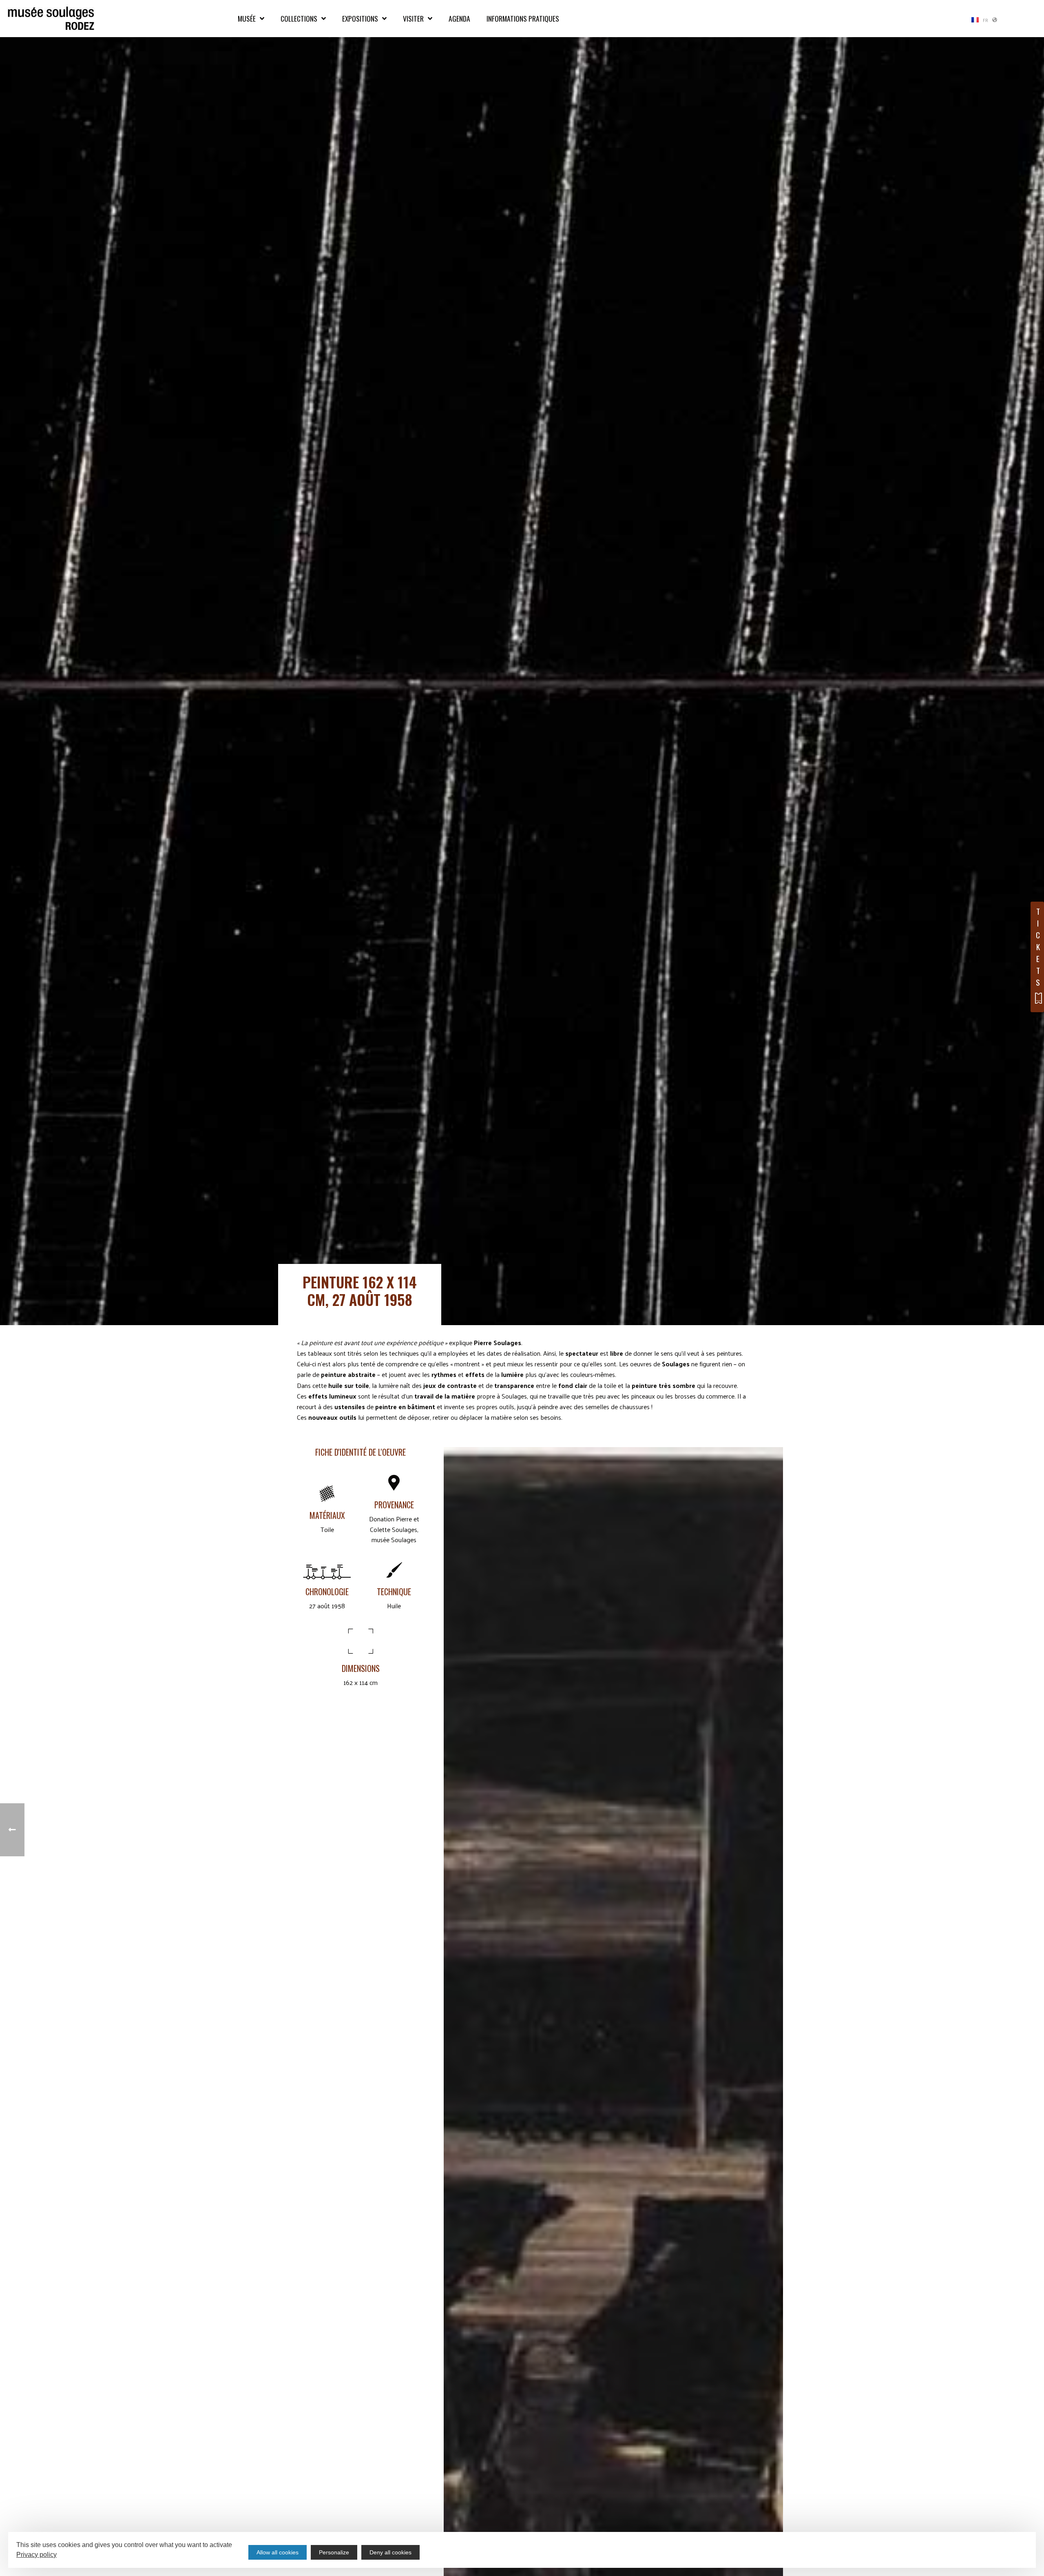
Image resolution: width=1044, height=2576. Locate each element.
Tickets (1038, 947)
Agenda (459, 18)
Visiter (413, 18)
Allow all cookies (278, 2552)
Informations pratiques (523, 18)
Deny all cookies (390, 2552)
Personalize (334, 2552)
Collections (299, 18)
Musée (247, 18)
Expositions (360, 18)
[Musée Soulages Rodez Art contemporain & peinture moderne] (51, 19)
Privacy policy (36, 2555)
